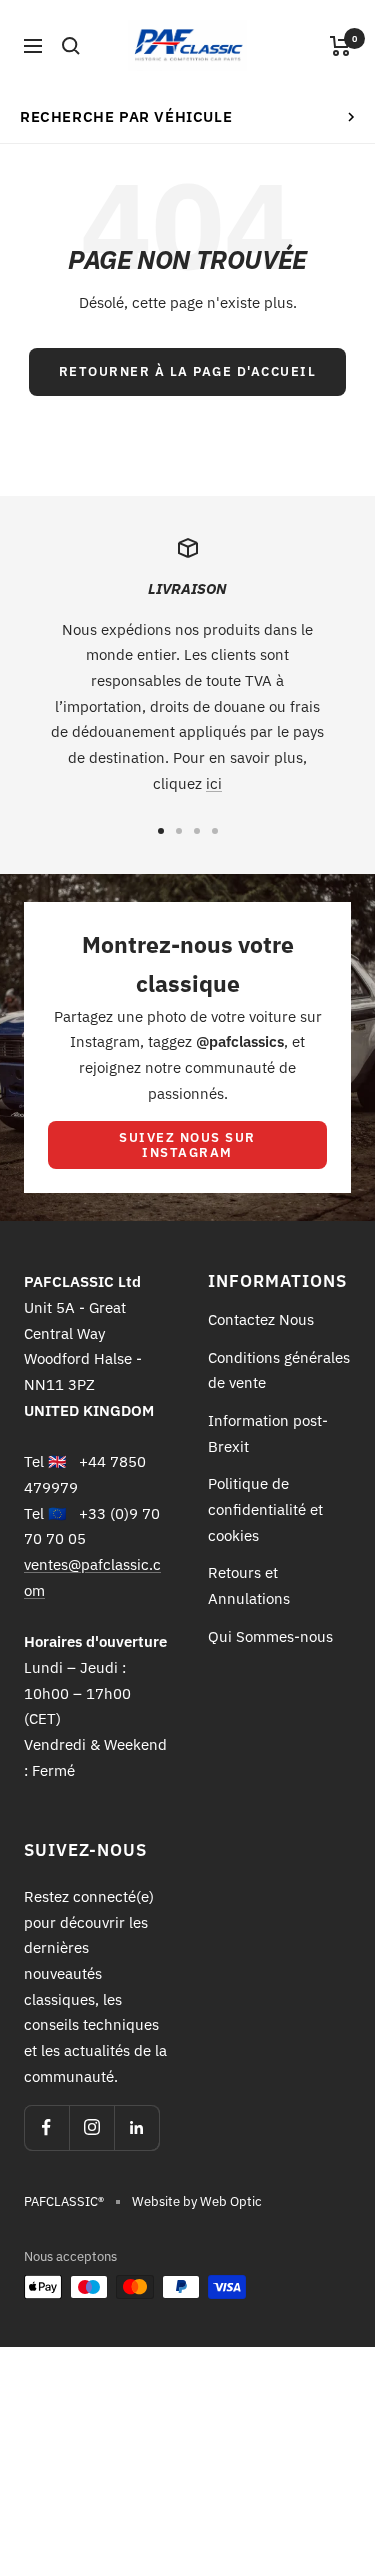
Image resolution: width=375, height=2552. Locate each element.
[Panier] (340, 46)
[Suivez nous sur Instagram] (91, 2127)
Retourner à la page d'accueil (188, 371)
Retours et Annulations (249, 1585)
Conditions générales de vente (279, 1370)
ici (214, 783)
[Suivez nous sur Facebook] (46, 2127)
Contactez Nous (261, 1319)
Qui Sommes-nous (270, 1636)
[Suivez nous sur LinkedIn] (136, 2127)
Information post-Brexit (268, 1433)
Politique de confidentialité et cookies (265, 1509)
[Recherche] (71, 46)
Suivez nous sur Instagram (187, 1145)
